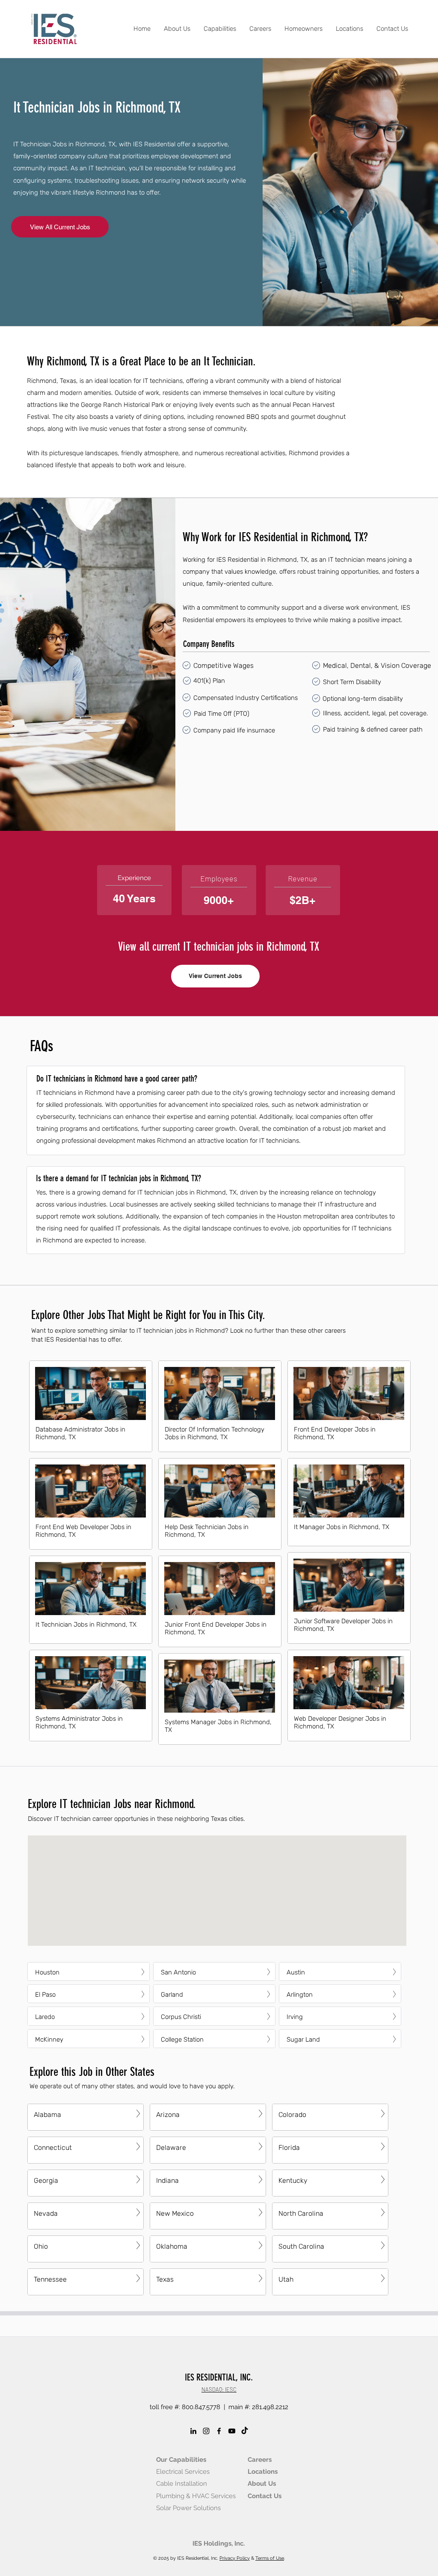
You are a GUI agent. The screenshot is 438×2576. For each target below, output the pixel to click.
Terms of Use (270, 2558)
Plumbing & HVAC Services (196, 2496)
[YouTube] (232, 2431)
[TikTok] (245, 2431)
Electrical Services (183, 2472)
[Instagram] (206, 2431)
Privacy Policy (235, 2558)
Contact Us (265, 2496)
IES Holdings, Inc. (219, 2543)
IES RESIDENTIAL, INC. (219, 2377)
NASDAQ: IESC (219, 2389)
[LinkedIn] (193, 2431)
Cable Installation (182, 2484)
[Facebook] (219, 2431)
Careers (260, 2460)
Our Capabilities (181, 2460)
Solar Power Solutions (188, 2508)
